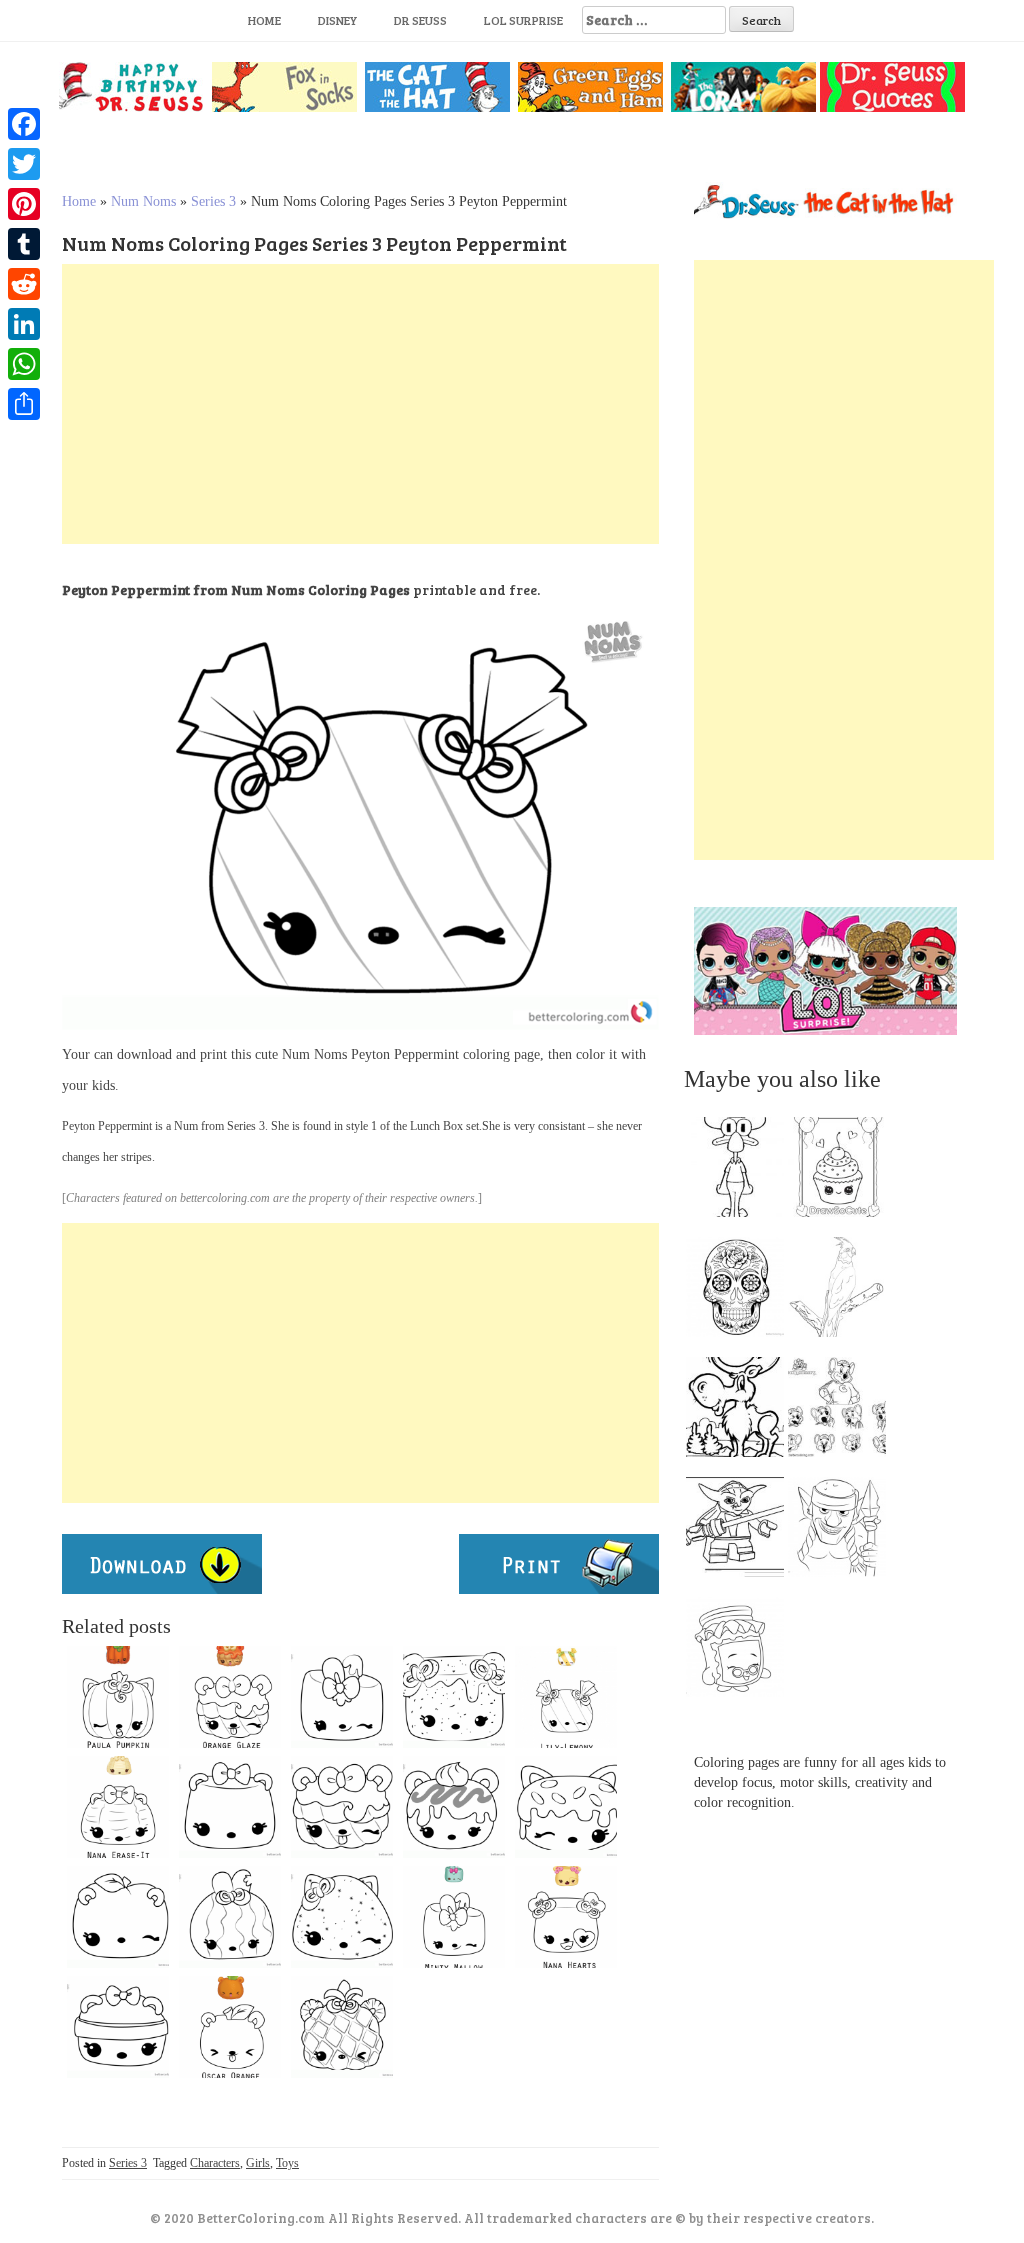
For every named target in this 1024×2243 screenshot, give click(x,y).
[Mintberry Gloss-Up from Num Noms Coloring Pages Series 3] (118, 2027)
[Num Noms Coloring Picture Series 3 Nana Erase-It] (118, 1807)
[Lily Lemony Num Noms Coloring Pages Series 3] (566, 1697)
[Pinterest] (24, 204)
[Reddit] (24, 284)
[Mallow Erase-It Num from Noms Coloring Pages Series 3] (230, 1807)
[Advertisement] (360, 404)
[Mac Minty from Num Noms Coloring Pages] (454, 1807)
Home (264, 20)
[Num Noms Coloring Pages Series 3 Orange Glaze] (230, 1697)
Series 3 (213, 201)
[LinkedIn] (24, 324)
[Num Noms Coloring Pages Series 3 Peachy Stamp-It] (118, 1917)
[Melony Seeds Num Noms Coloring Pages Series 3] (230, 1917)
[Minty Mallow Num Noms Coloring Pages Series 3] (454, 1917)
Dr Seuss (420, 20)
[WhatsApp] (24, 364)
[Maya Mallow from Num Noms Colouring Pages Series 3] (342, 1697)
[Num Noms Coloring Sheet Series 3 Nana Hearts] (566, 1917)
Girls (258, 2163)
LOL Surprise (523, 20)
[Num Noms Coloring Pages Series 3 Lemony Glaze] (566, 1807)
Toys (287, 2163)
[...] (741, 1172)
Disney (337, 20)
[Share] (24, 404)
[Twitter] (24, 164)
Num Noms (143, 201)
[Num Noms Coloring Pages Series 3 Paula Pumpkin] (118, 1697)
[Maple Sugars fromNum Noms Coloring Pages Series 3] (342, 1807)
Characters (215, 2163)
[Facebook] (24, 124)
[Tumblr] (24, 244)
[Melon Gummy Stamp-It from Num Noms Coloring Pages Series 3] (342, 1917)
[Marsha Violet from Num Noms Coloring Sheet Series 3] (454, 1697)
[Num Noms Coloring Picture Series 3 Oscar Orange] (230, 2027)
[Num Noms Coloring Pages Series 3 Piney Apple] (342, 2027)
